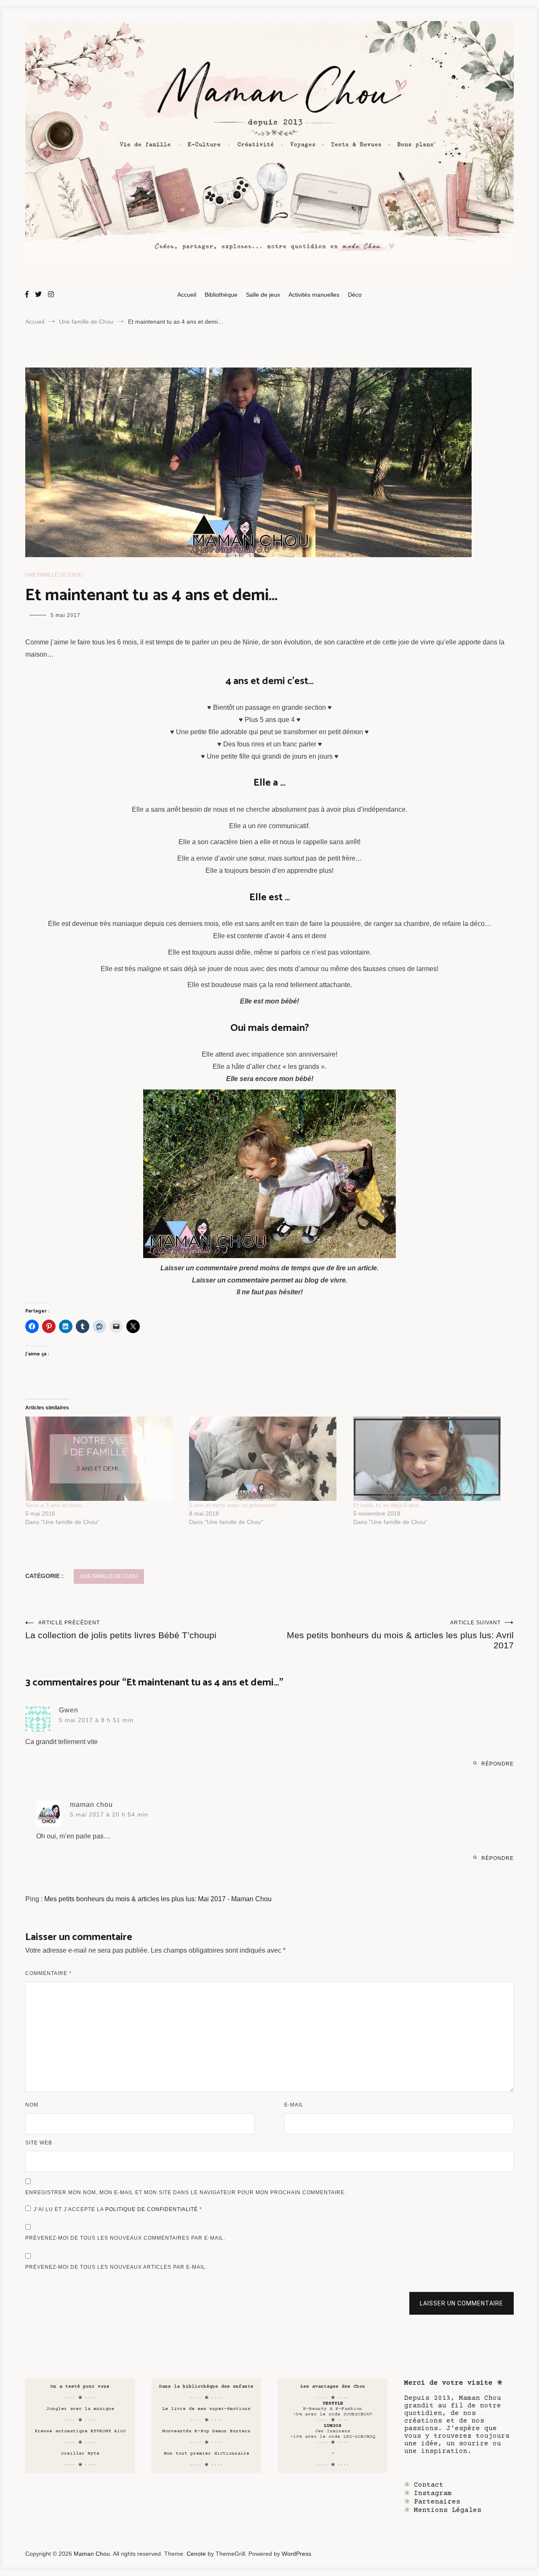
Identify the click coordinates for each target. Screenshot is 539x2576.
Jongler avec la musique (80, 2409)
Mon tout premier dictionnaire (207, 2454)
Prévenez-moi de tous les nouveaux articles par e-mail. (116, 2267)
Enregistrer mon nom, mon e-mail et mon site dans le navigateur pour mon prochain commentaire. (186, 2192)
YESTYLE (333, 2403)
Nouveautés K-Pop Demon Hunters (206, 2431)
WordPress (296, 2554)
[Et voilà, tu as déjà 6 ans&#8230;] (431, 1459)
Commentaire (48, 1973)
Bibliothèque (221, 295)
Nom (32, 2105)
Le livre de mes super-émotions (206, 2409)
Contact (429, 2485)
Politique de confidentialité (152, 2209)
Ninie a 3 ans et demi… (56, 1505)
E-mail (294, 2105)
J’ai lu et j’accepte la (118, 2209)
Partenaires (437, 2502)
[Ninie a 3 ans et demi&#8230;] (103, 1459)
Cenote (196, 2554)
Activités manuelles (314, 295)
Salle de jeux (263, 295)
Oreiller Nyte (80, 2454)
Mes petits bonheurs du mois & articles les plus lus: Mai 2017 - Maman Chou (158, 1899)
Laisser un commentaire (462, 2303)
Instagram (433, 2493)
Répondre (498, 1764)
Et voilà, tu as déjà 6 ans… (389, 1505)
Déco (355, 295)
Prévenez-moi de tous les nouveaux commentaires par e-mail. (125, 2238)
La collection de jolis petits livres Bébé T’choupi (121, 1630)
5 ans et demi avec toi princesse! (233, 1505)
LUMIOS (333, 2426)
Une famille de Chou (54, 575)
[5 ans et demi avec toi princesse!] (267, 1459)
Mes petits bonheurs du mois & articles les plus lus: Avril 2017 (400, 1635)
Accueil (187, 295)
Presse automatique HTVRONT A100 (80, 2431)
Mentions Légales (448, 2510)
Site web (39, 2143)
